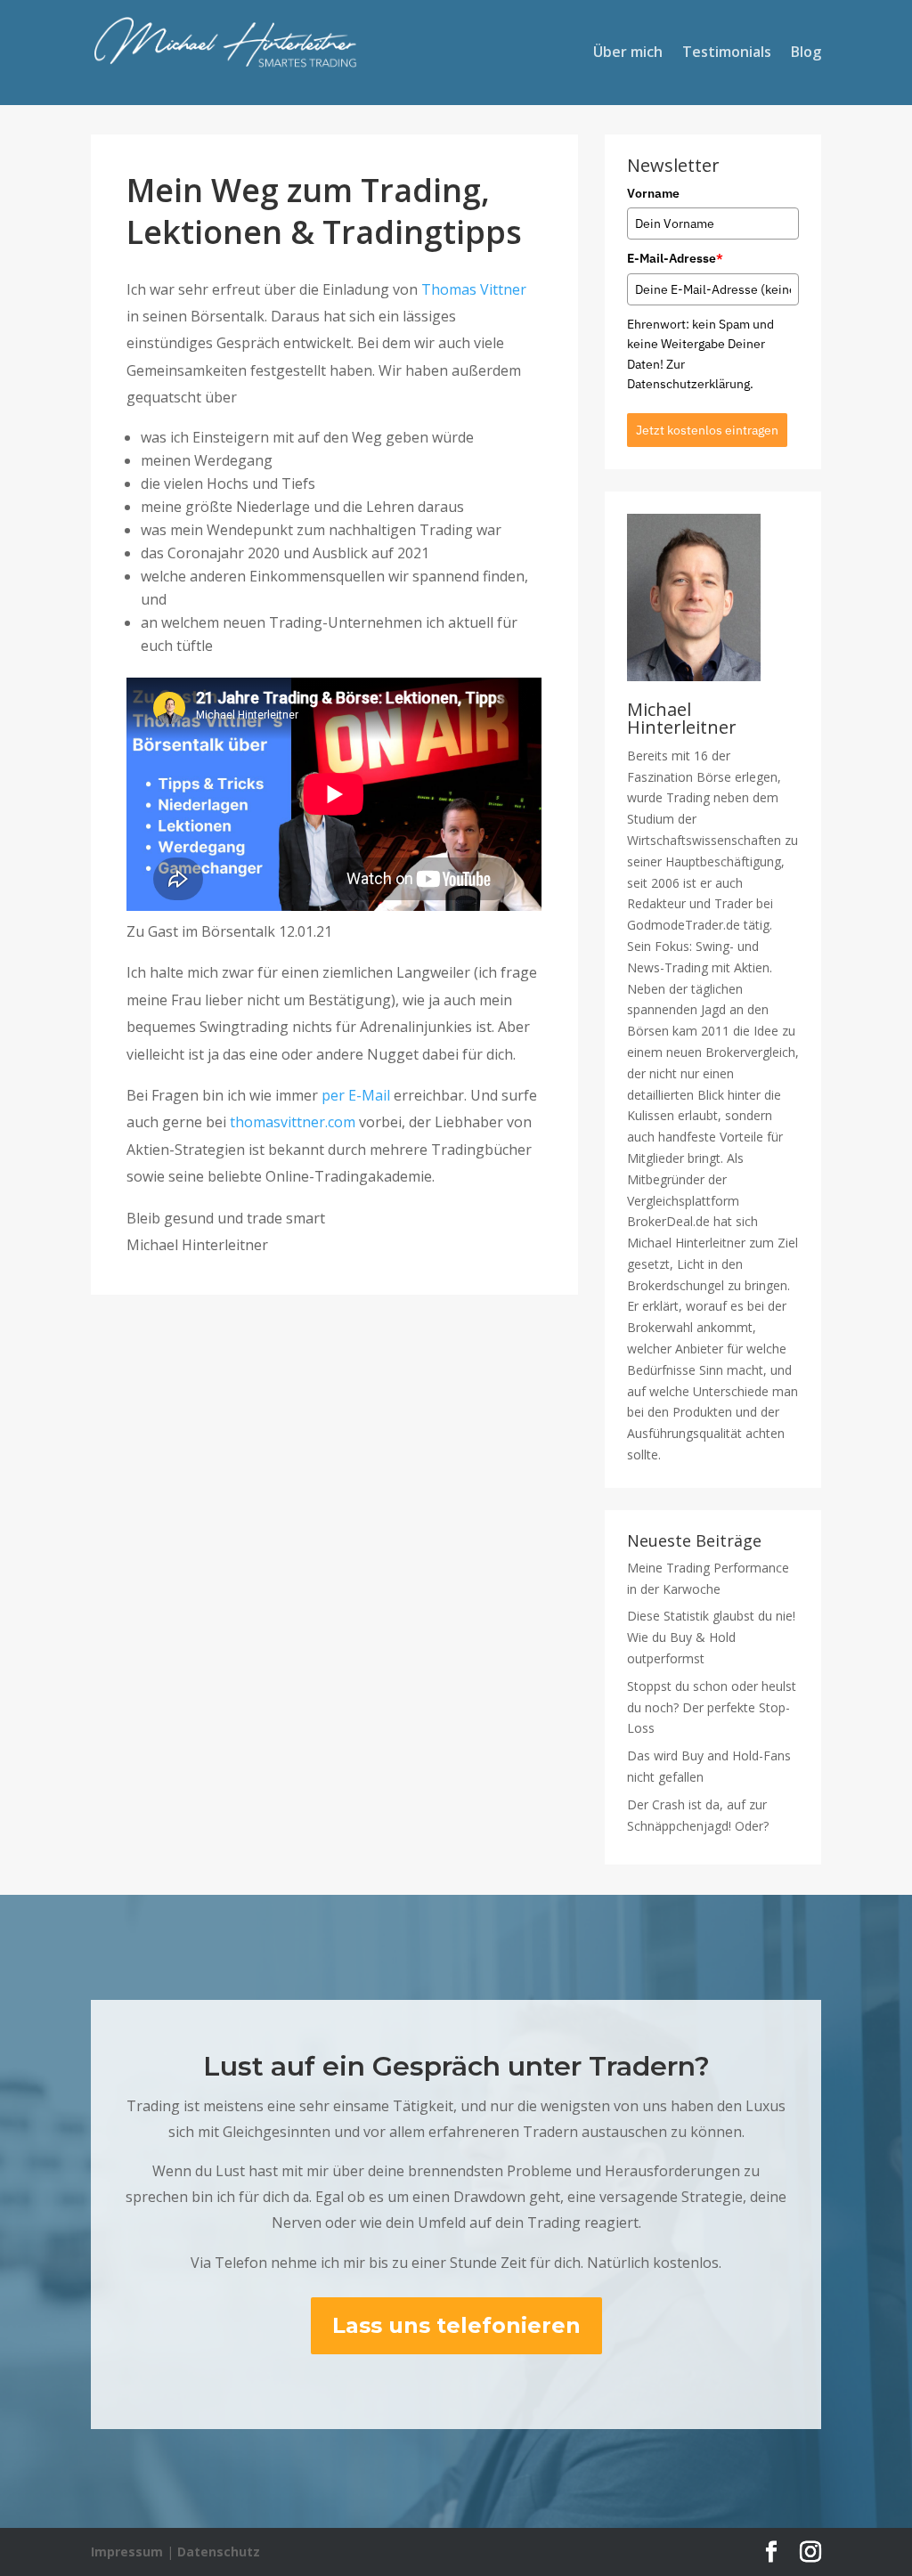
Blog (806, 53)
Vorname (653, 193)
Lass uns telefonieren (456, 2325)
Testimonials (727, 53)
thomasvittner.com (293, 1122)
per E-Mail (356, 1095)
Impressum (127, 2552)
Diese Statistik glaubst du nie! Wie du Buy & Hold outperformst (711, 1637)
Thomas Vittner (474, 289)
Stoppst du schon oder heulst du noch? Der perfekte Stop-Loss (712, 1707)
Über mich (628, 53)
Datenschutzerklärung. (690, 384)
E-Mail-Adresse (675, 258)
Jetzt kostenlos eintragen (707, 430)
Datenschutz (219, 2552)
